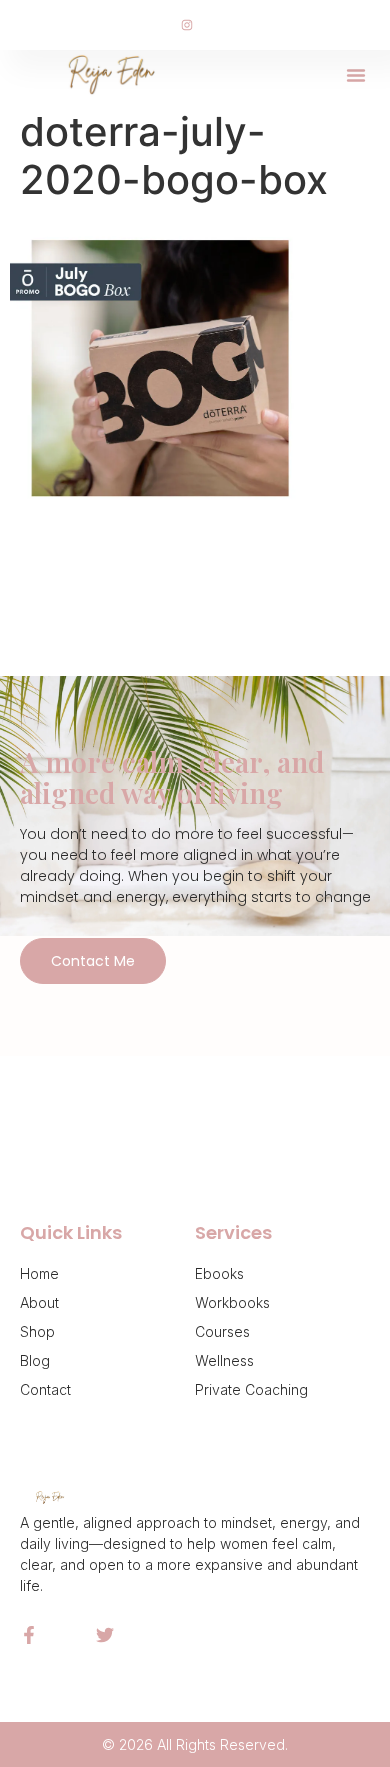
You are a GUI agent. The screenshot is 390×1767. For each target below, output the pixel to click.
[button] (356, 75)
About (39, 1302)
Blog (35, 1360)
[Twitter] (105, 1635)
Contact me (93, 961)
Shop (37, 1331)
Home (39, 1273)
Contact (45, 1389)
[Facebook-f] (29, 1635)
